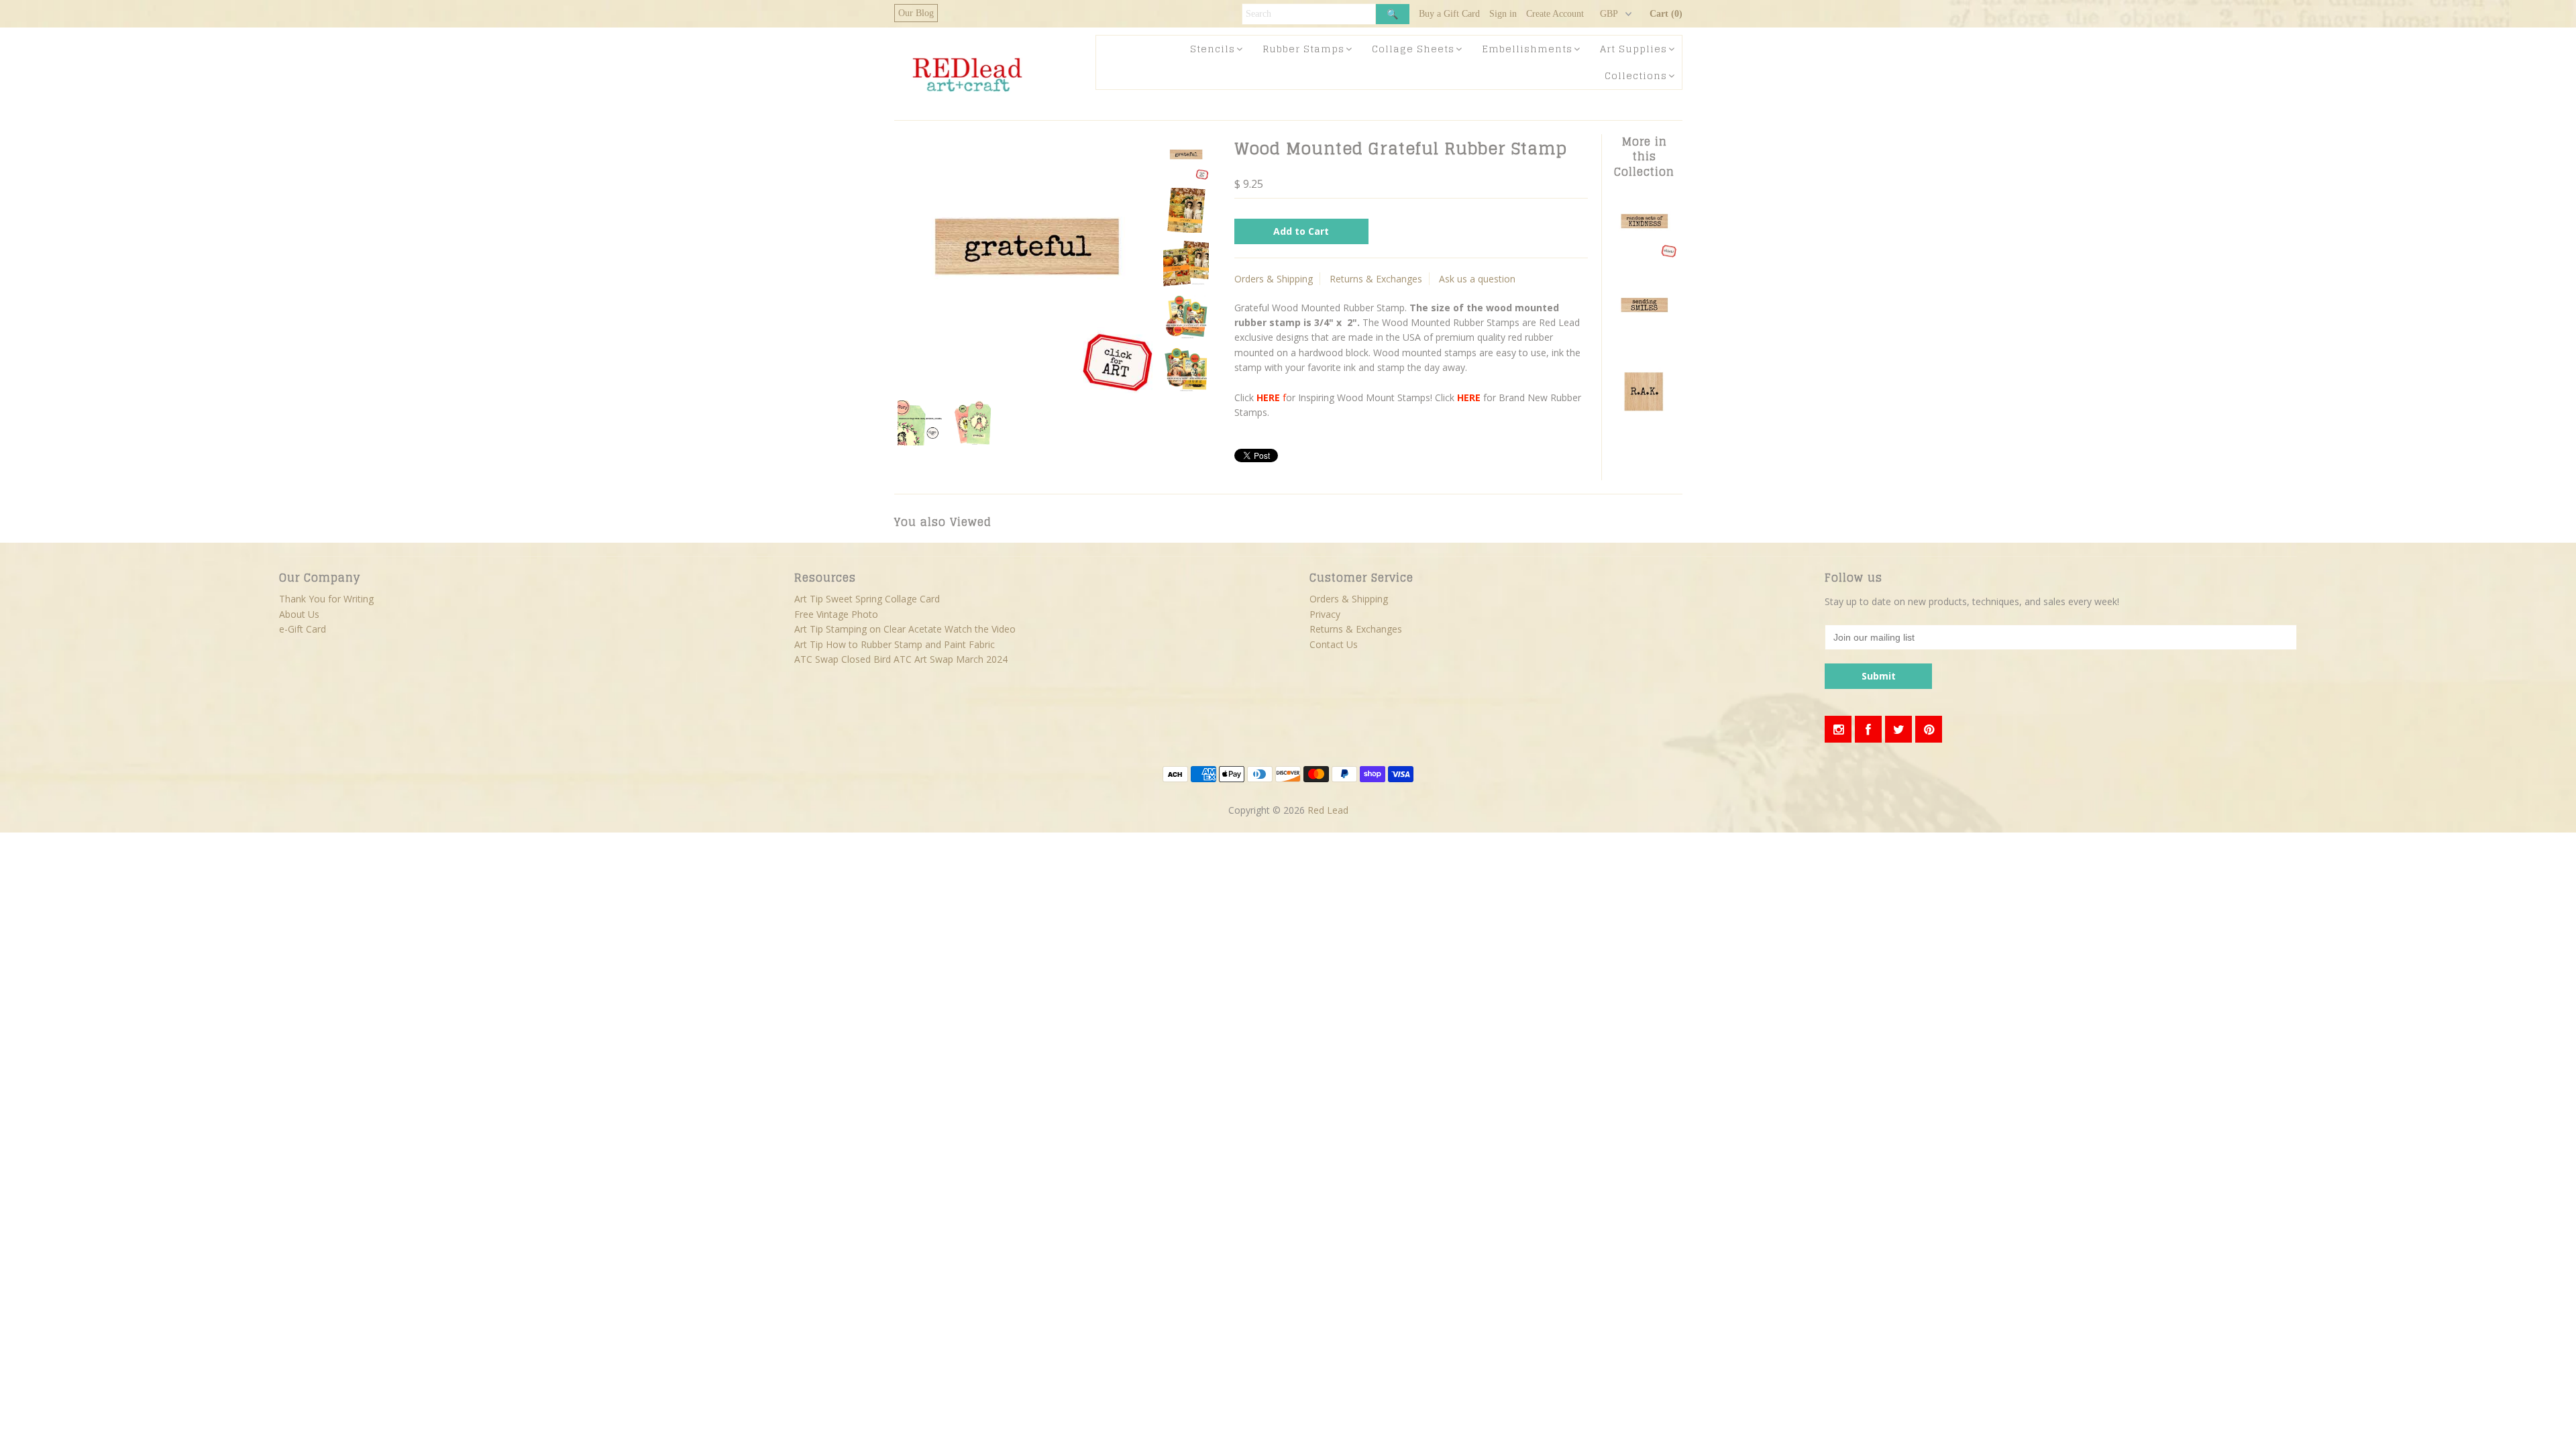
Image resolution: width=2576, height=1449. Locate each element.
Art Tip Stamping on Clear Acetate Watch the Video (905, 629)
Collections (1636, 75)
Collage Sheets (1413, 49)
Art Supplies (1633, 49)
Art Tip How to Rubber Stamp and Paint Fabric (895, 644)
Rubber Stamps (1303, 49)
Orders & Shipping (1274, 279)
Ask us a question (1477, 279)
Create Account (1555, 14)
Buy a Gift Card (1449, 14)
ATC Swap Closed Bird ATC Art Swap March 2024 (901, 659)
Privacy (1325, 614)
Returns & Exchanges (1376, 279)
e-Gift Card (303, 629)
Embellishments (1527, 49)
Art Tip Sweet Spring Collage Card (867, 599)
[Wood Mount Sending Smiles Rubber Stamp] (1644, 338)
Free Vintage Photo (836, 614)
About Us (299, 614)
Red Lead (1328, 810)
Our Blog (916, 13)
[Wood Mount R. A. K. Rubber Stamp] (1644, 422)
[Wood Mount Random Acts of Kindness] (1644, 255)
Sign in (1503, 14)
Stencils (1213, 49)
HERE (1268, 397)
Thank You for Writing (326, 599)
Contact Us (1334, 644)
